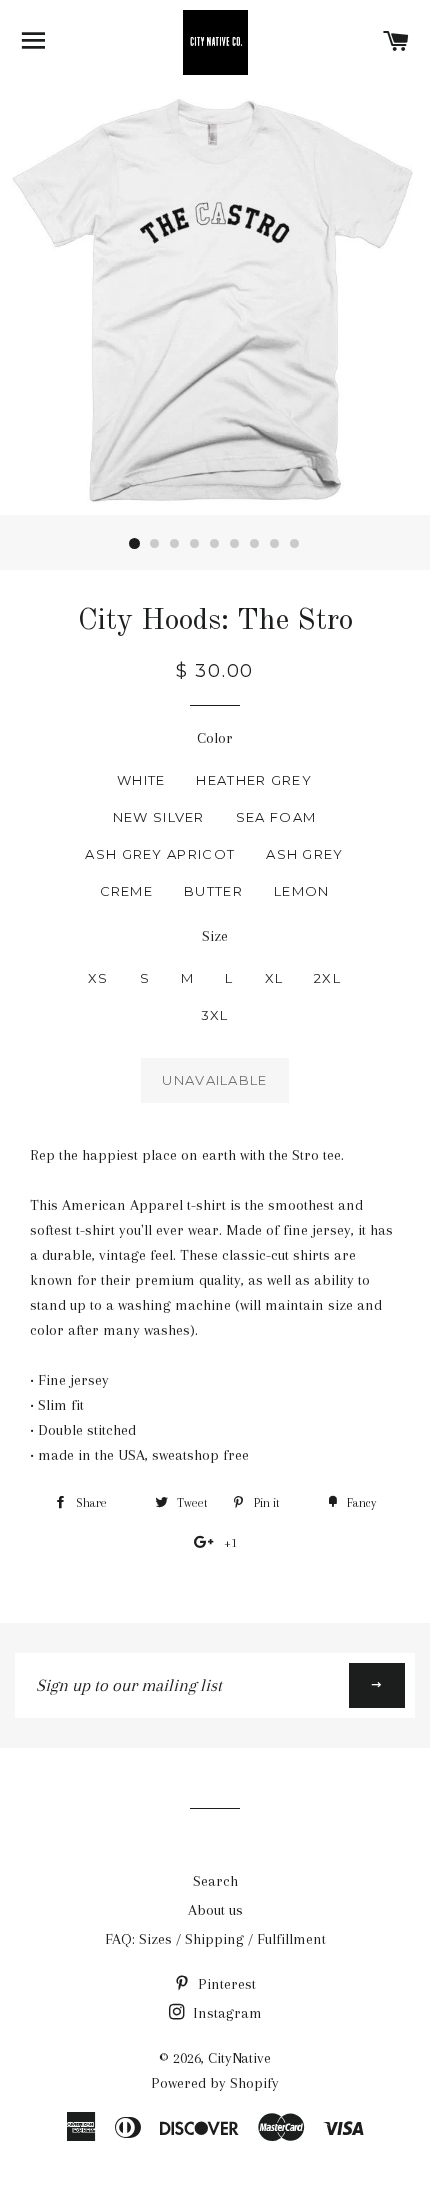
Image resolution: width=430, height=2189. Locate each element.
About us (215, 1910)
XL (274, 978)
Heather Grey (254, 780)
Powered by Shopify (215, 2083)
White (141, 780)
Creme (127, 891)
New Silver (159, 817)
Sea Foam (276, 817)
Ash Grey (304, 854)
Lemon (302, 891)
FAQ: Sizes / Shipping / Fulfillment (215, 1939)
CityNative (239, 2058)
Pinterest (225, 1984)
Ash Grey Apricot (160, 854)
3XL (215, 1015)
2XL (327, 978)
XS (98, 978)
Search (215, 1881)
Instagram (225, 2013)
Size (215, 936)
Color (215, 738)
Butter (213, 891)
